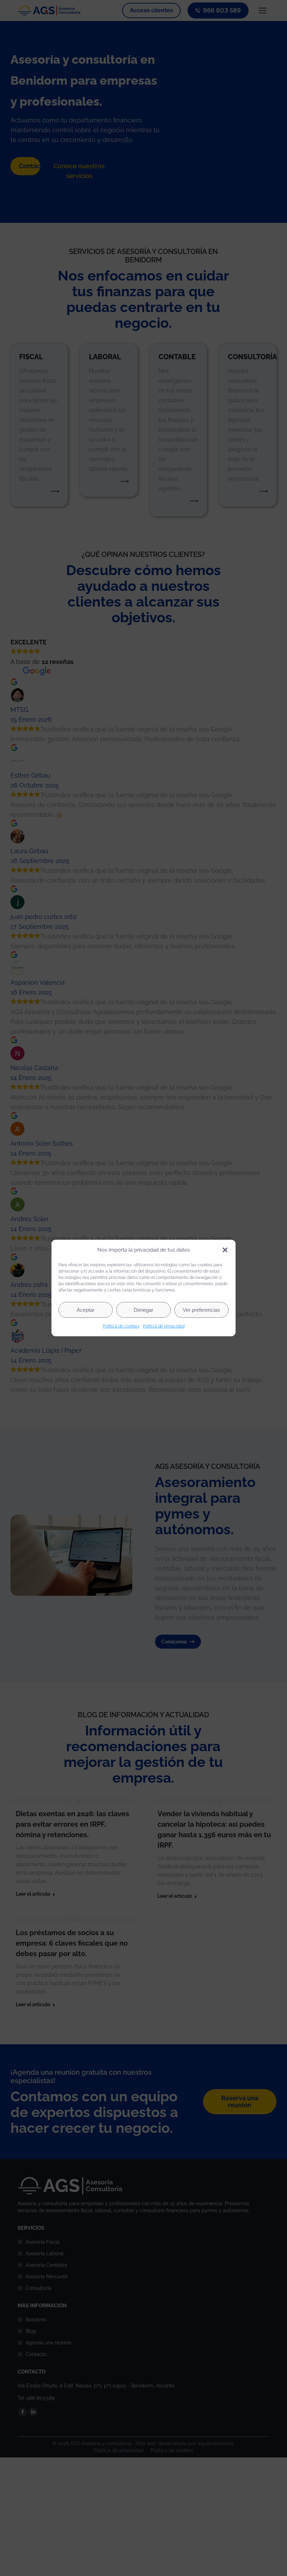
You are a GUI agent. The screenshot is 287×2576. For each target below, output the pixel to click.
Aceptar (86, 1310)
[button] (225, 1250)
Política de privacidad (164, 1326)
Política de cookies (121, 1326)
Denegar (143, 1310)
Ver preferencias (201, 1310)
